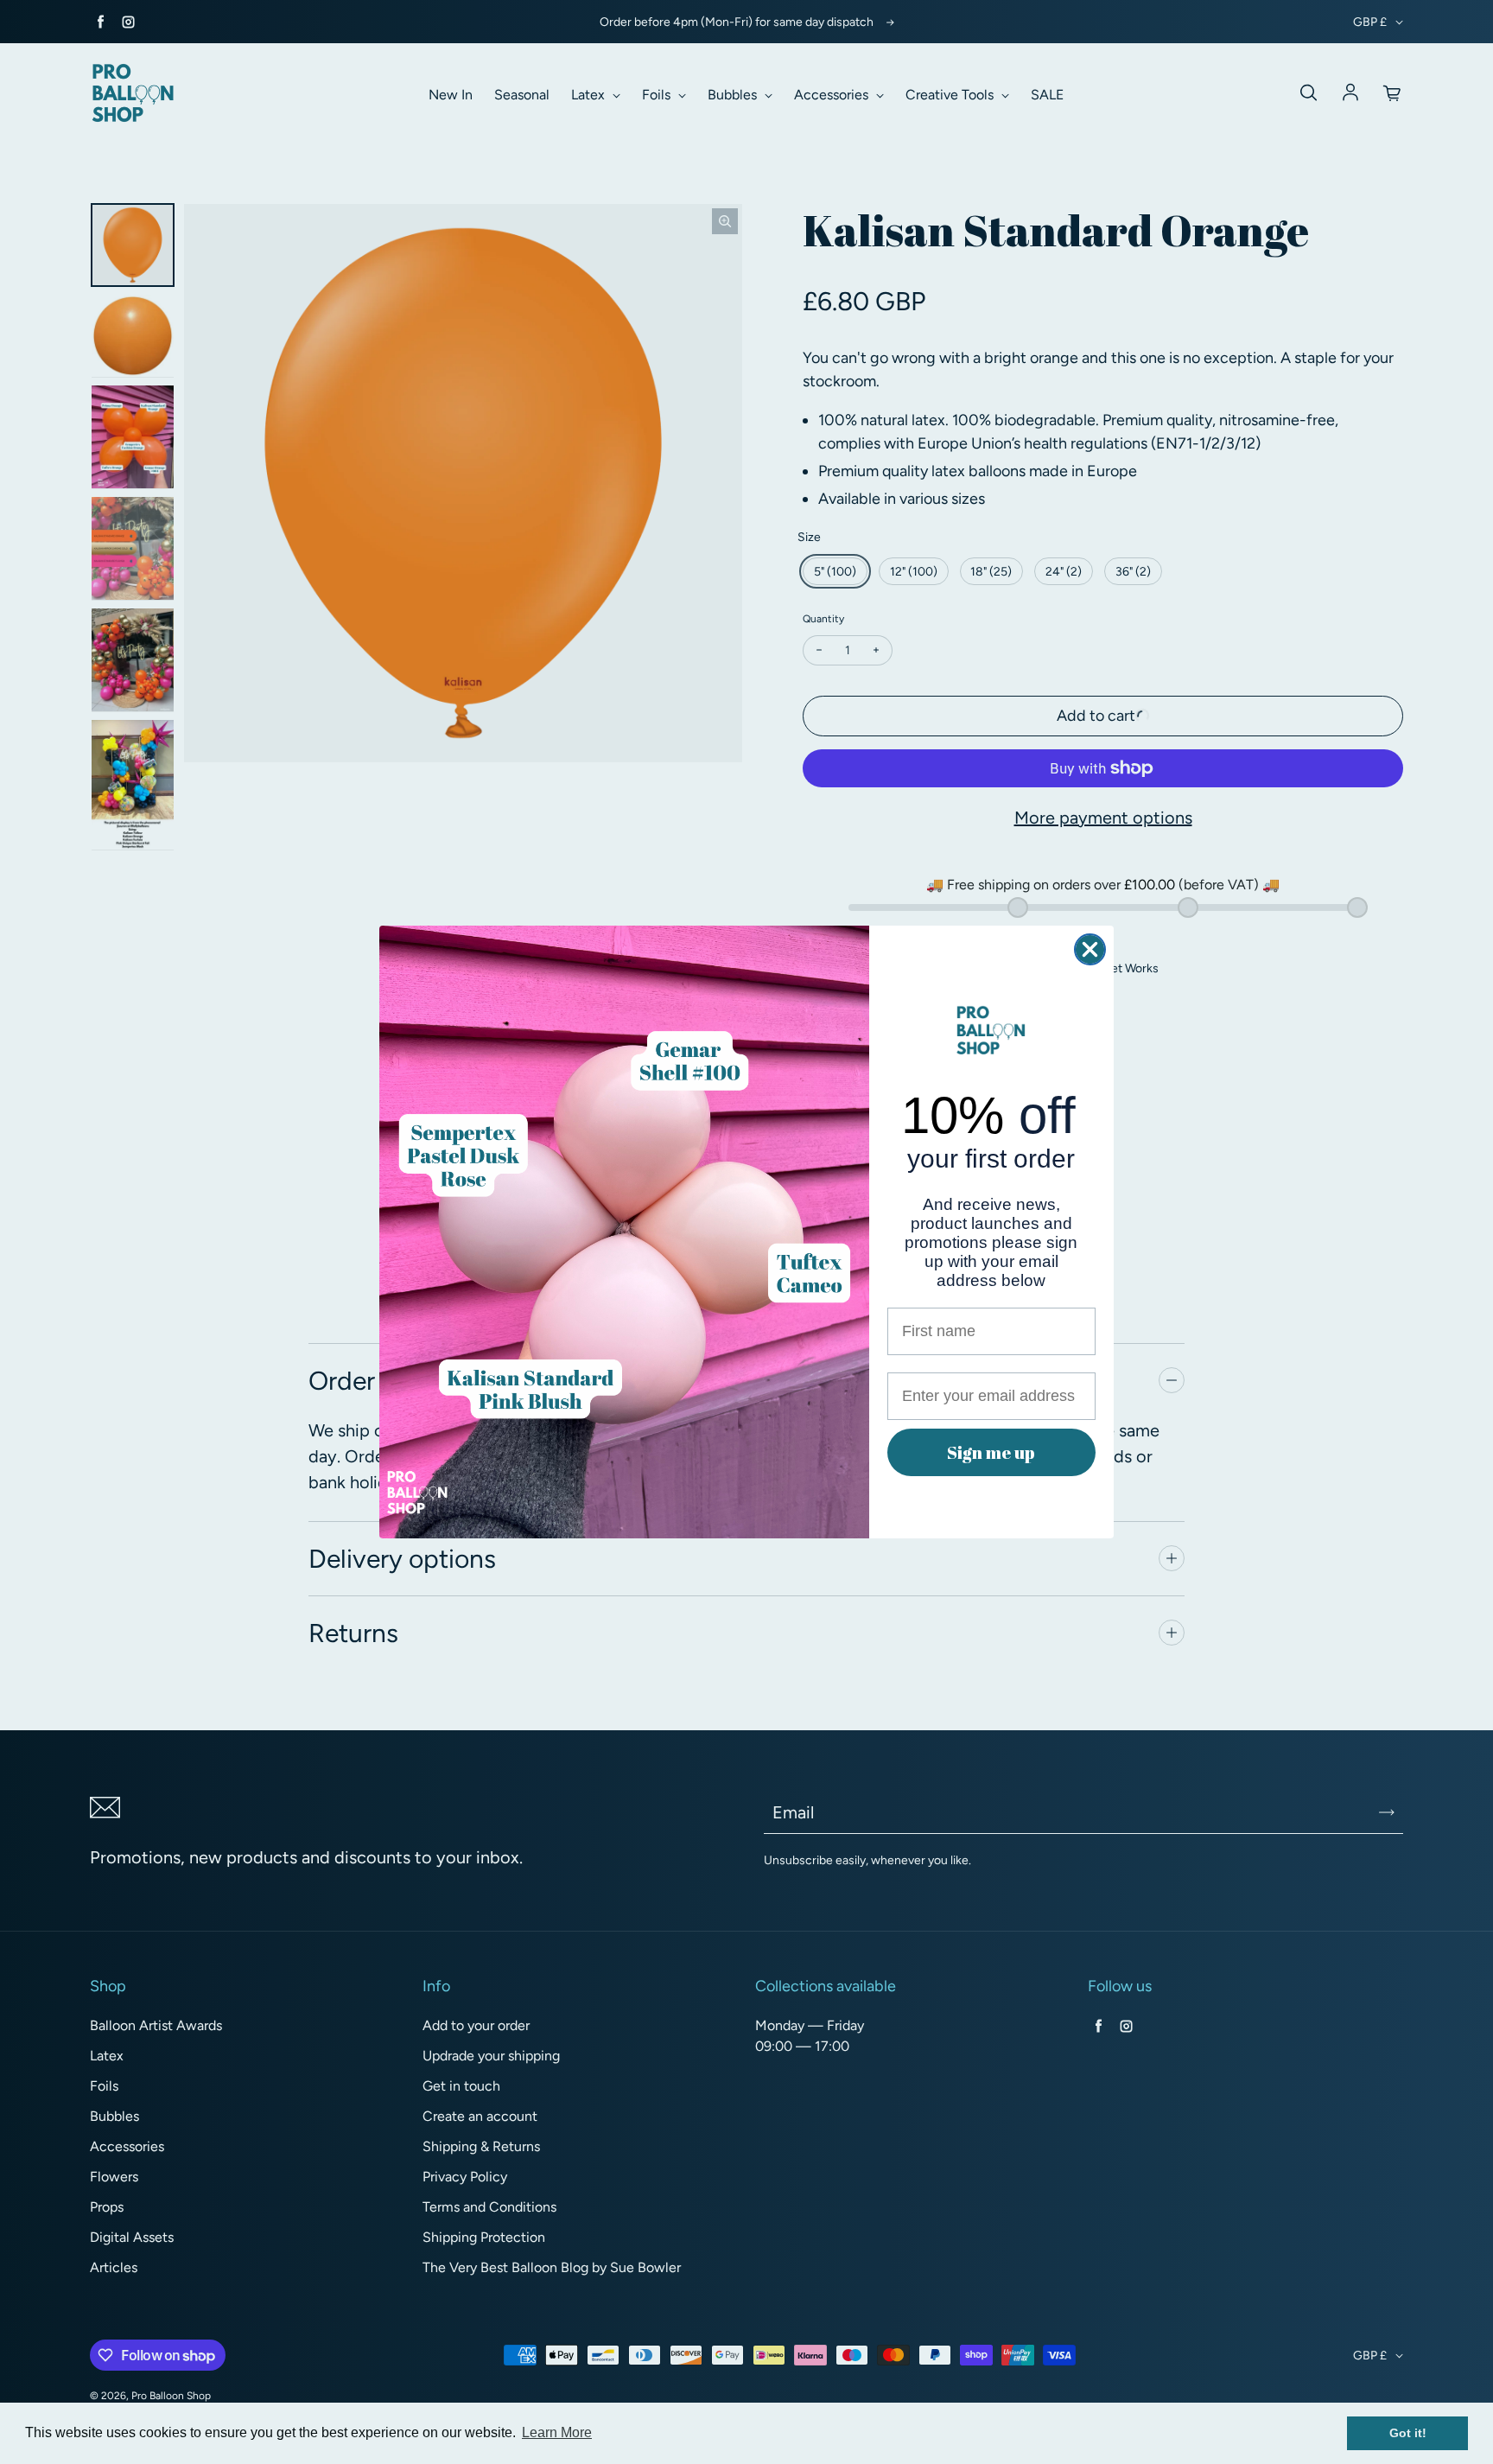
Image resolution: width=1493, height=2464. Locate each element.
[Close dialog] (1090, 949)
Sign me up (991, 1452)
